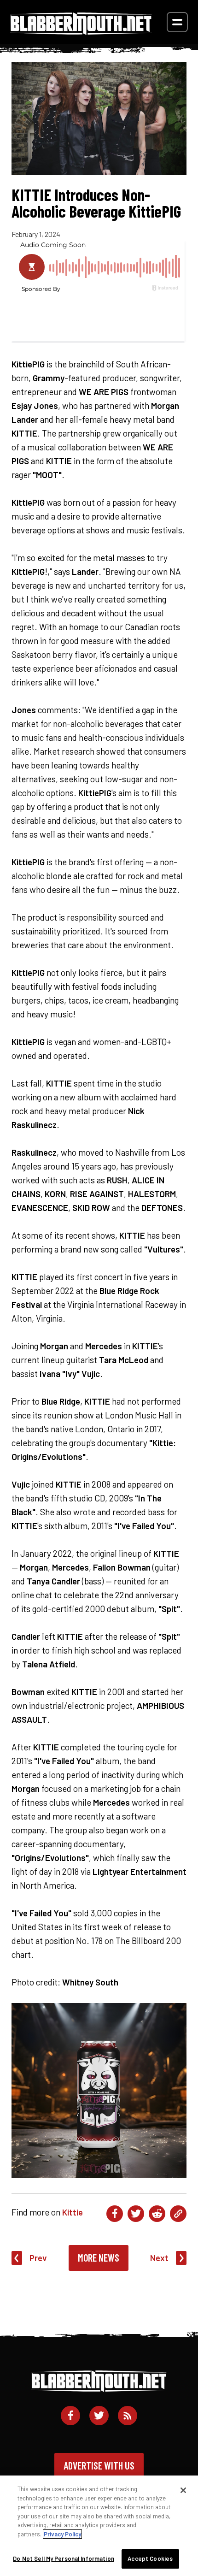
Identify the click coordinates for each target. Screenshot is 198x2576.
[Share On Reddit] (157, 2214)
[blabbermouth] (81, 32)
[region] (99, 2526)
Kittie (73, 2212)
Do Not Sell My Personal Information (64, 2558)
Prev (38, 2258)
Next (159, 2258)
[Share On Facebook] (115, 2214)
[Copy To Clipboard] (178, 2214)
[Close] (183, 2490)
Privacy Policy (62, 2534)
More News (99, 2257)
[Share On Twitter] (136, 2214)
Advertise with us (99, 2465)
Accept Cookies (150, 2558)
